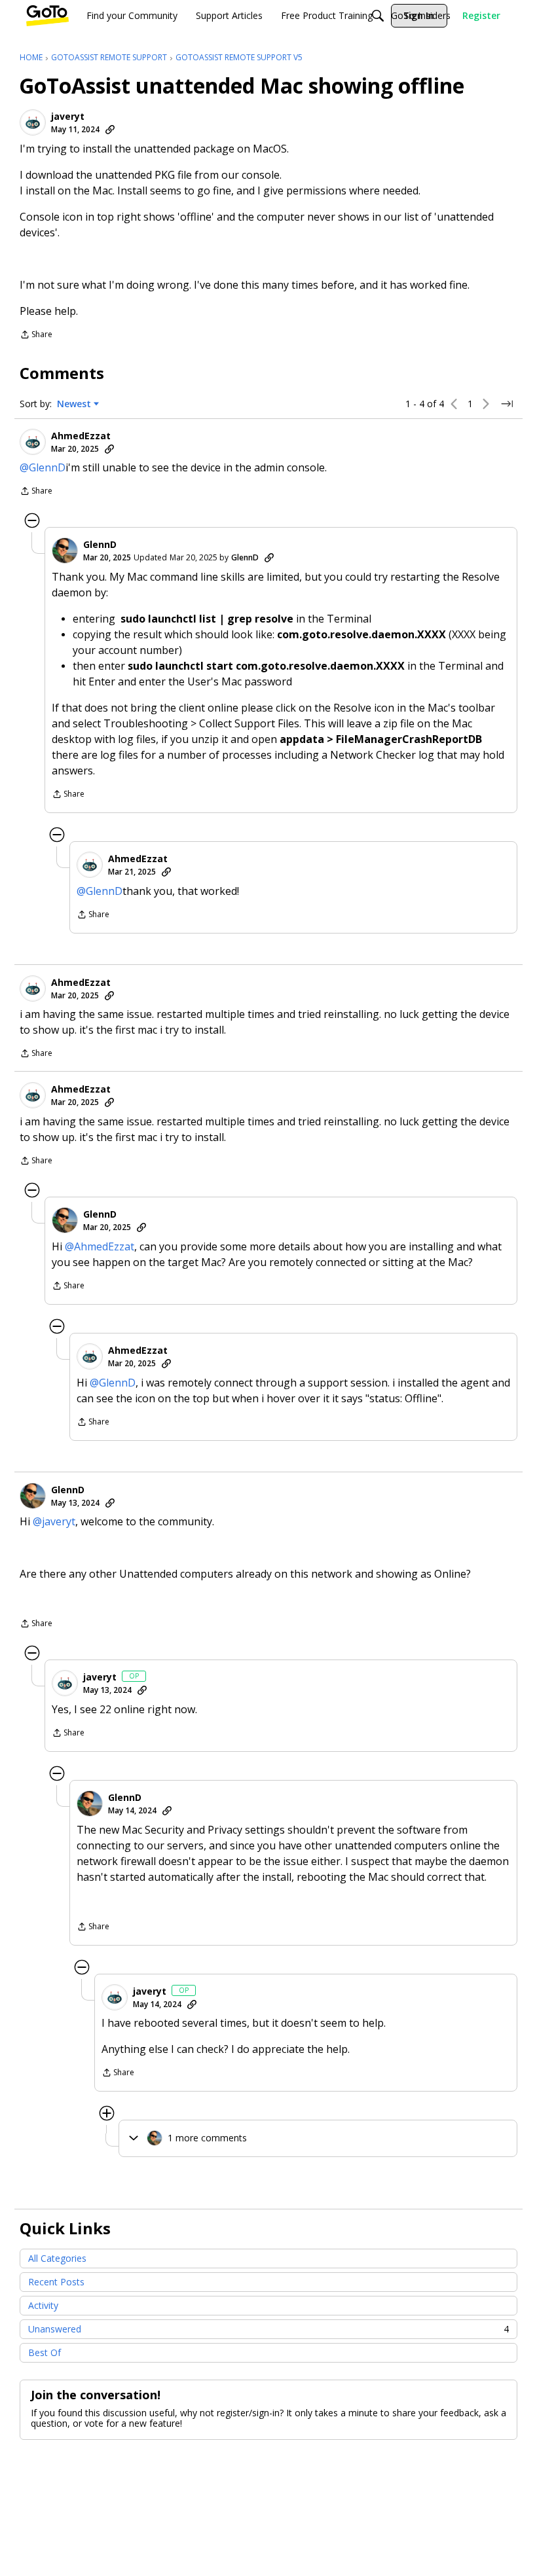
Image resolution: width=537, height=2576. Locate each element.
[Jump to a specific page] (507, 404)
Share (36, 336)
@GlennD (43, 467)
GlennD (100, 545)
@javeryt (54, 1521)
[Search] (378, 16)
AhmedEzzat (81, 436)
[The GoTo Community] (47, 16)
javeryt (68, 117)
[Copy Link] (110, 130)
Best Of (45, 2352)
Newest (74, 404)
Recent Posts (56, 2282)
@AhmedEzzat (100, 1246)
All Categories (57, 2258)
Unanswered (268, 2329)
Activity (43, 2305)
